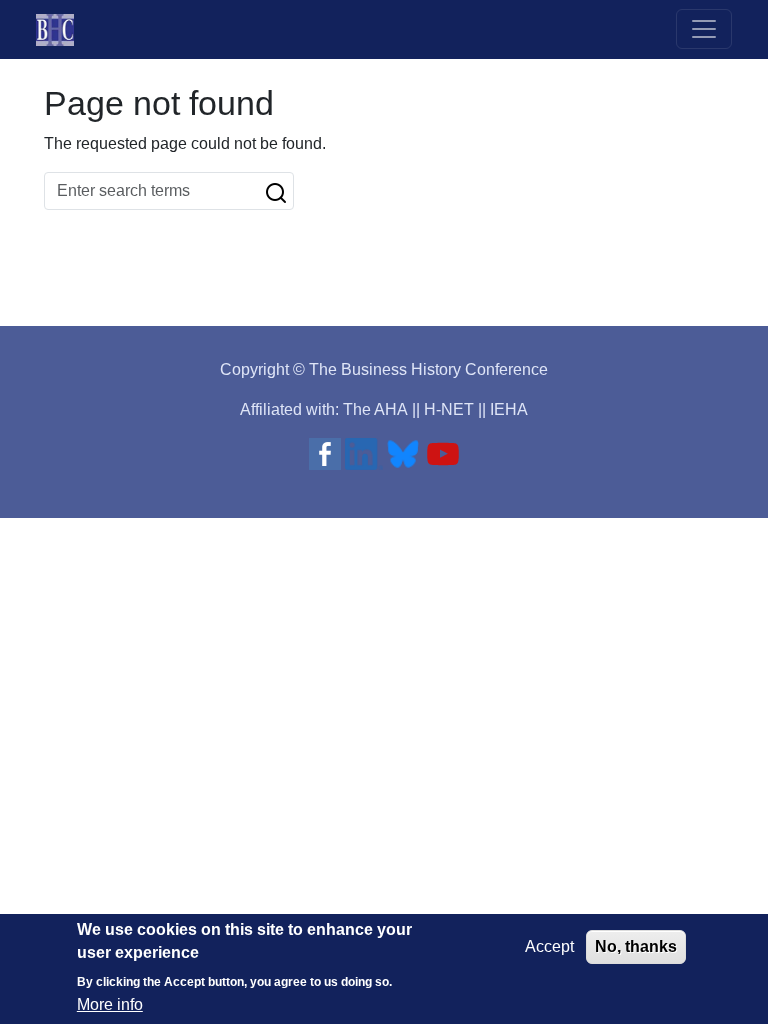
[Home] (63, 29)
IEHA (509, 409)
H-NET (449, 409)
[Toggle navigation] (704, 29)
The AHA (375, 409)
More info (110, 1004)
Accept (549, 946)
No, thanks (636, 946)
